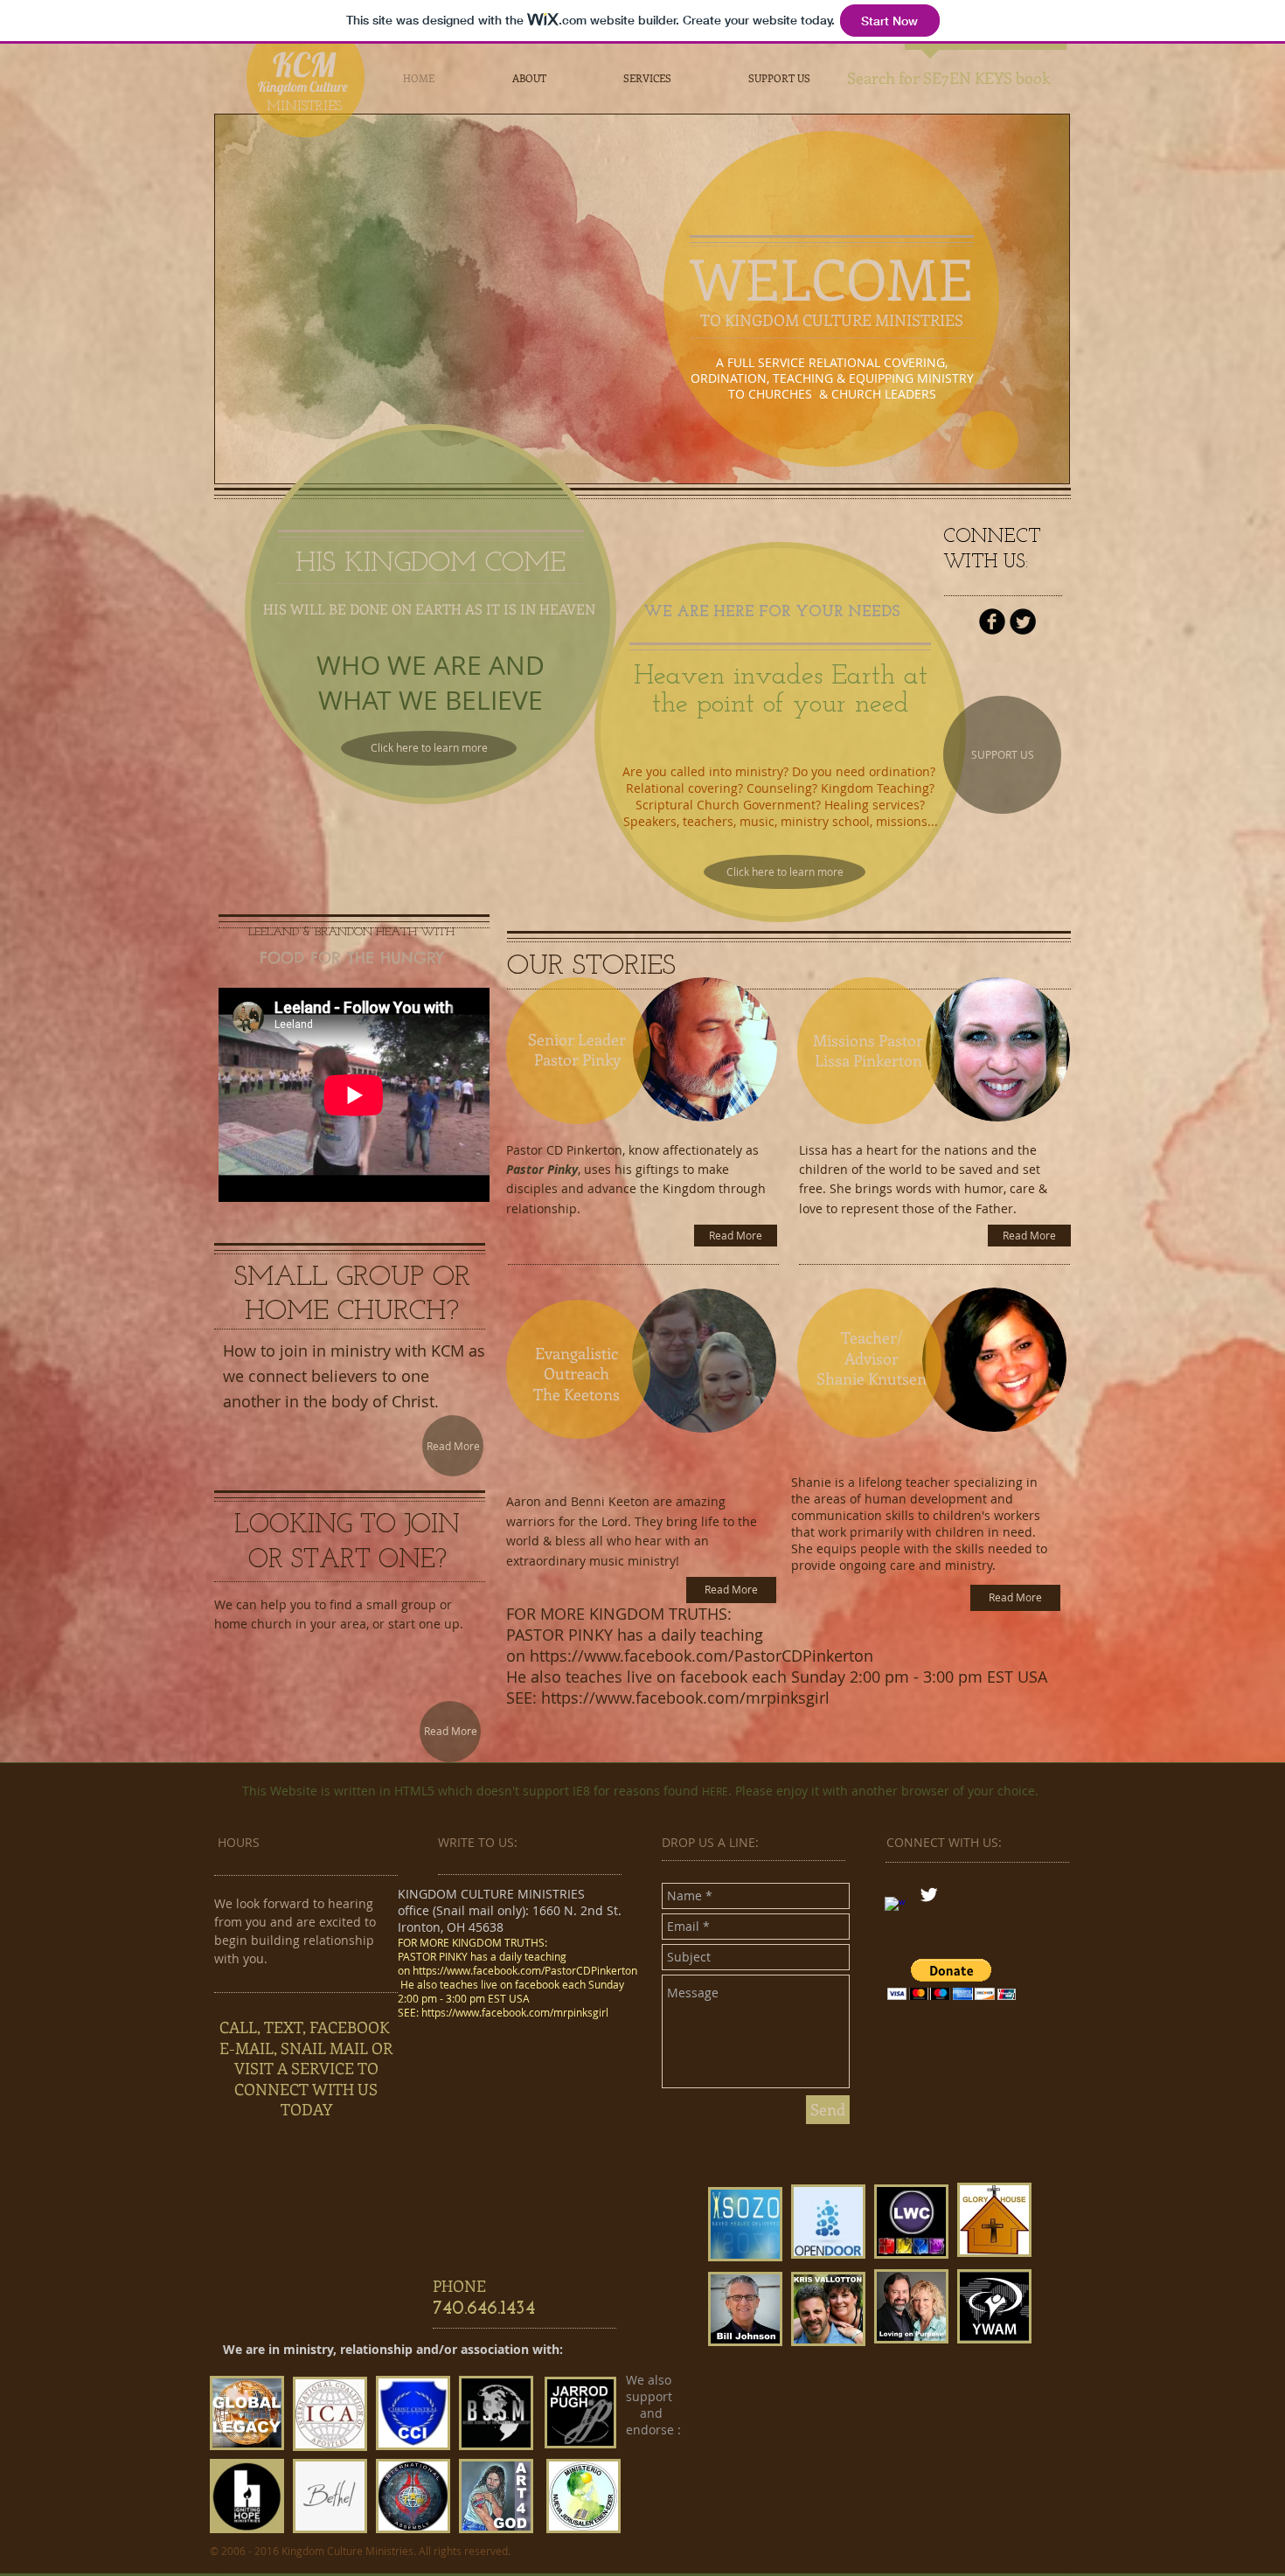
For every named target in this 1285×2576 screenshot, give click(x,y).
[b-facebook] (992, 621)
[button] (952, 1979)
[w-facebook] (895, 1907)
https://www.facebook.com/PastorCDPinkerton (702, 1656)
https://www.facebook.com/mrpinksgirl (688, 1698)
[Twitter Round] (1023, 621)
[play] (1043, 457)
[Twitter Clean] (929, 1895)
